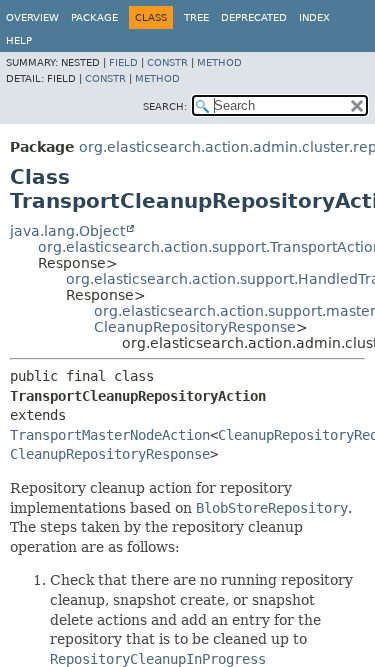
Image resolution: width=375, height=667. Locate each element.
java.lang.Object (67, 231)
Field (123, 62)
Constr (167, 62)
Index (314, 17)
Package (94, 17)
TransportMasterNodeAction (110, 435)
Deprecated (254, 17)
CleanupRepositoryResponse (195, 327)
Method (219, 62)
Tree (196, 17)
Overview (32, 17)
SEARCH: (165, 106)
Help (19, 40)
